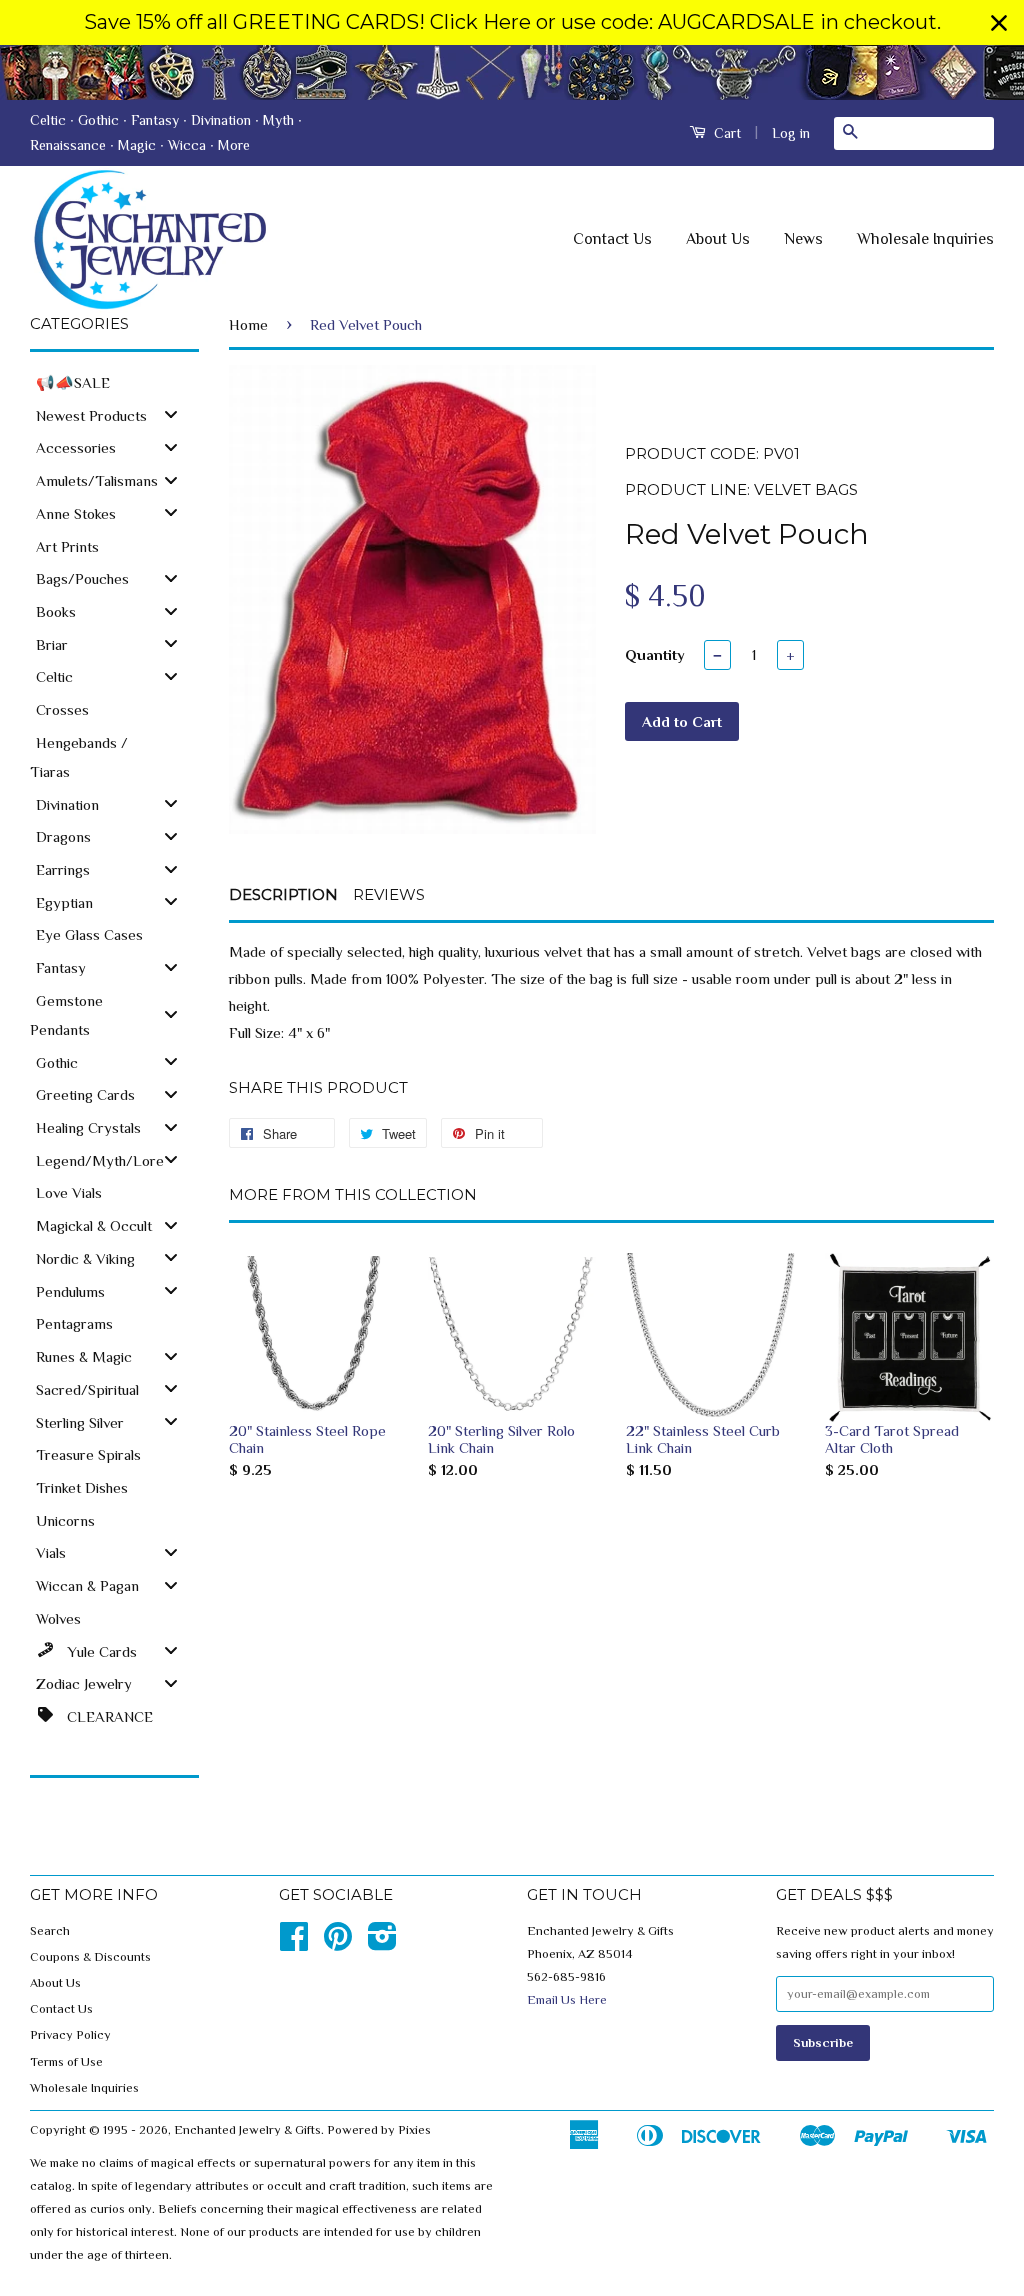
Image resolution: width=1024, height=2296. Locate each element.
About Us (718, 239)
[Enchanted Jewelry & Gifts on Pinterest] (338, 1944)
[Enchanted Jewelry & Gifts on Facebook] (294, 1944)
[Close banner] (999, 23)
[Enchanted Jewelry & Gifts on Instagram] (382, 1944)
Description (283, 894)
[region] (512, 22)
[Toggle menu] (171, 414)
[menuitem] (114, 381)
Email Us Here (567, 2000)
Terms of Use (66, 2062)
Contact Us (612, 239)
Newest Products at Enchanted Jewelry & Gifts (512, 72)
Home (248, 324)
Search (50, 1931)
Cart (725, 133)
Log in (791, 133)
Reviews (389, 894)
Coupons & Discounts (90, 1957)
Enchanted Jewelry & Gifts (247, 2130)
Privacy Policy (70, 2035)
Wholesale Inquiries (925, 239)
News (803, 239)
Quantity (655, 654)
